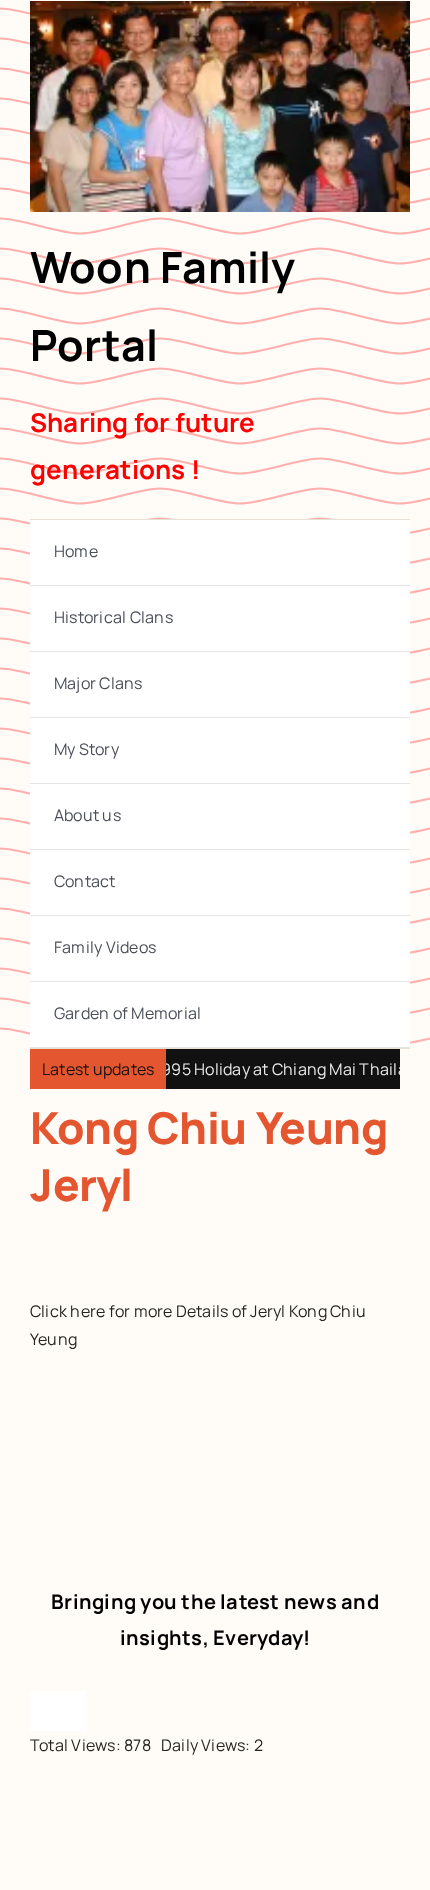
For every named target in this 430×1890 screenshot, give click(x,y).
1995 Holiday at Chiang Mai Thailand (271, 1069)
